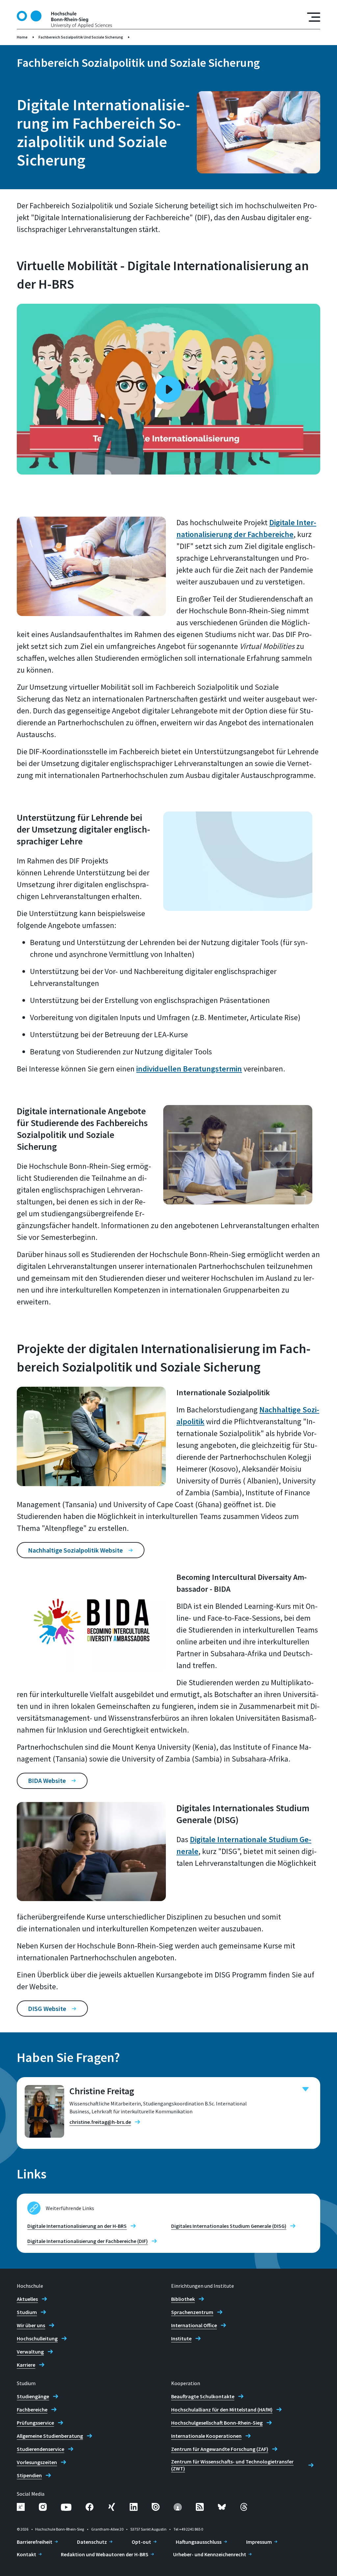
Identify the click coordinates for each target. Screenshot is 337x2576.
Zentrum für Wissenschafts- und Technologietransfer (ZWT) (232, 2465)
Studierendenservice (40, 2449)
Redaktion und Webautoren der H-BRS (105, 2554)
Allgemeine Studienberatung (50, 2436)
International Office (194, 2325)
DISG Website (47, 2009)
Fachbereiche (32, 2409)
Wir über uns (31, 2325)
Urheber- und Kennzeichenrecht (210, 2554)
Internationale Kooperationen (206, 2436)
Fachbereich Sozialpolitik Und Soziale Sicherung (81, 37)
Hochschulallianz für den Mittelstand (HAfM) (222, 2409)
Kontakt (26, 2554)
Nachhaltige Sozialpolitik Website (75, 1550)
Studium (27, 2312)
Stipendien (29, 2475)
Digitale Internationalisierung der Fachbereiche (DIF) (88, 2241)
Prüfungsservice (35, 2423)
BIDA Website (47, 1780)
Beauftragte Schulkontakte (203, 2396)
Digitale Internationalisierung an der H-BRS (77, 2226)
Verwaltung (30, 2352)
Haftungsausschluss (199, 2542)
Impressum (259, 2542)
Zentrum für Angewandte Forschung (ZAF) (220, 2449)
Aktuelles (27, 2299)
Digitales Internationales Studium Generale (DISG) (229, 2226)
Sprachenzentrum (192, 2312)
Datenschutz (92, 2542)
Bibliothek (183, 2299)
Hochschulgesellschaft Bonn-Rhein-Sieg (217, 2423)
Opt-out (141, 2542)
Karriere (26, 2365)
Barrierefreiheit (35, 2542)
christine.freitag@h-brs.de (100, 2122)
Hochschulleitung (37, 2338)
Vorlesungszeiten (37, 2462)
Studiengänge (33, 2396)
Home (22, 37)
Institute (181, 2338)
